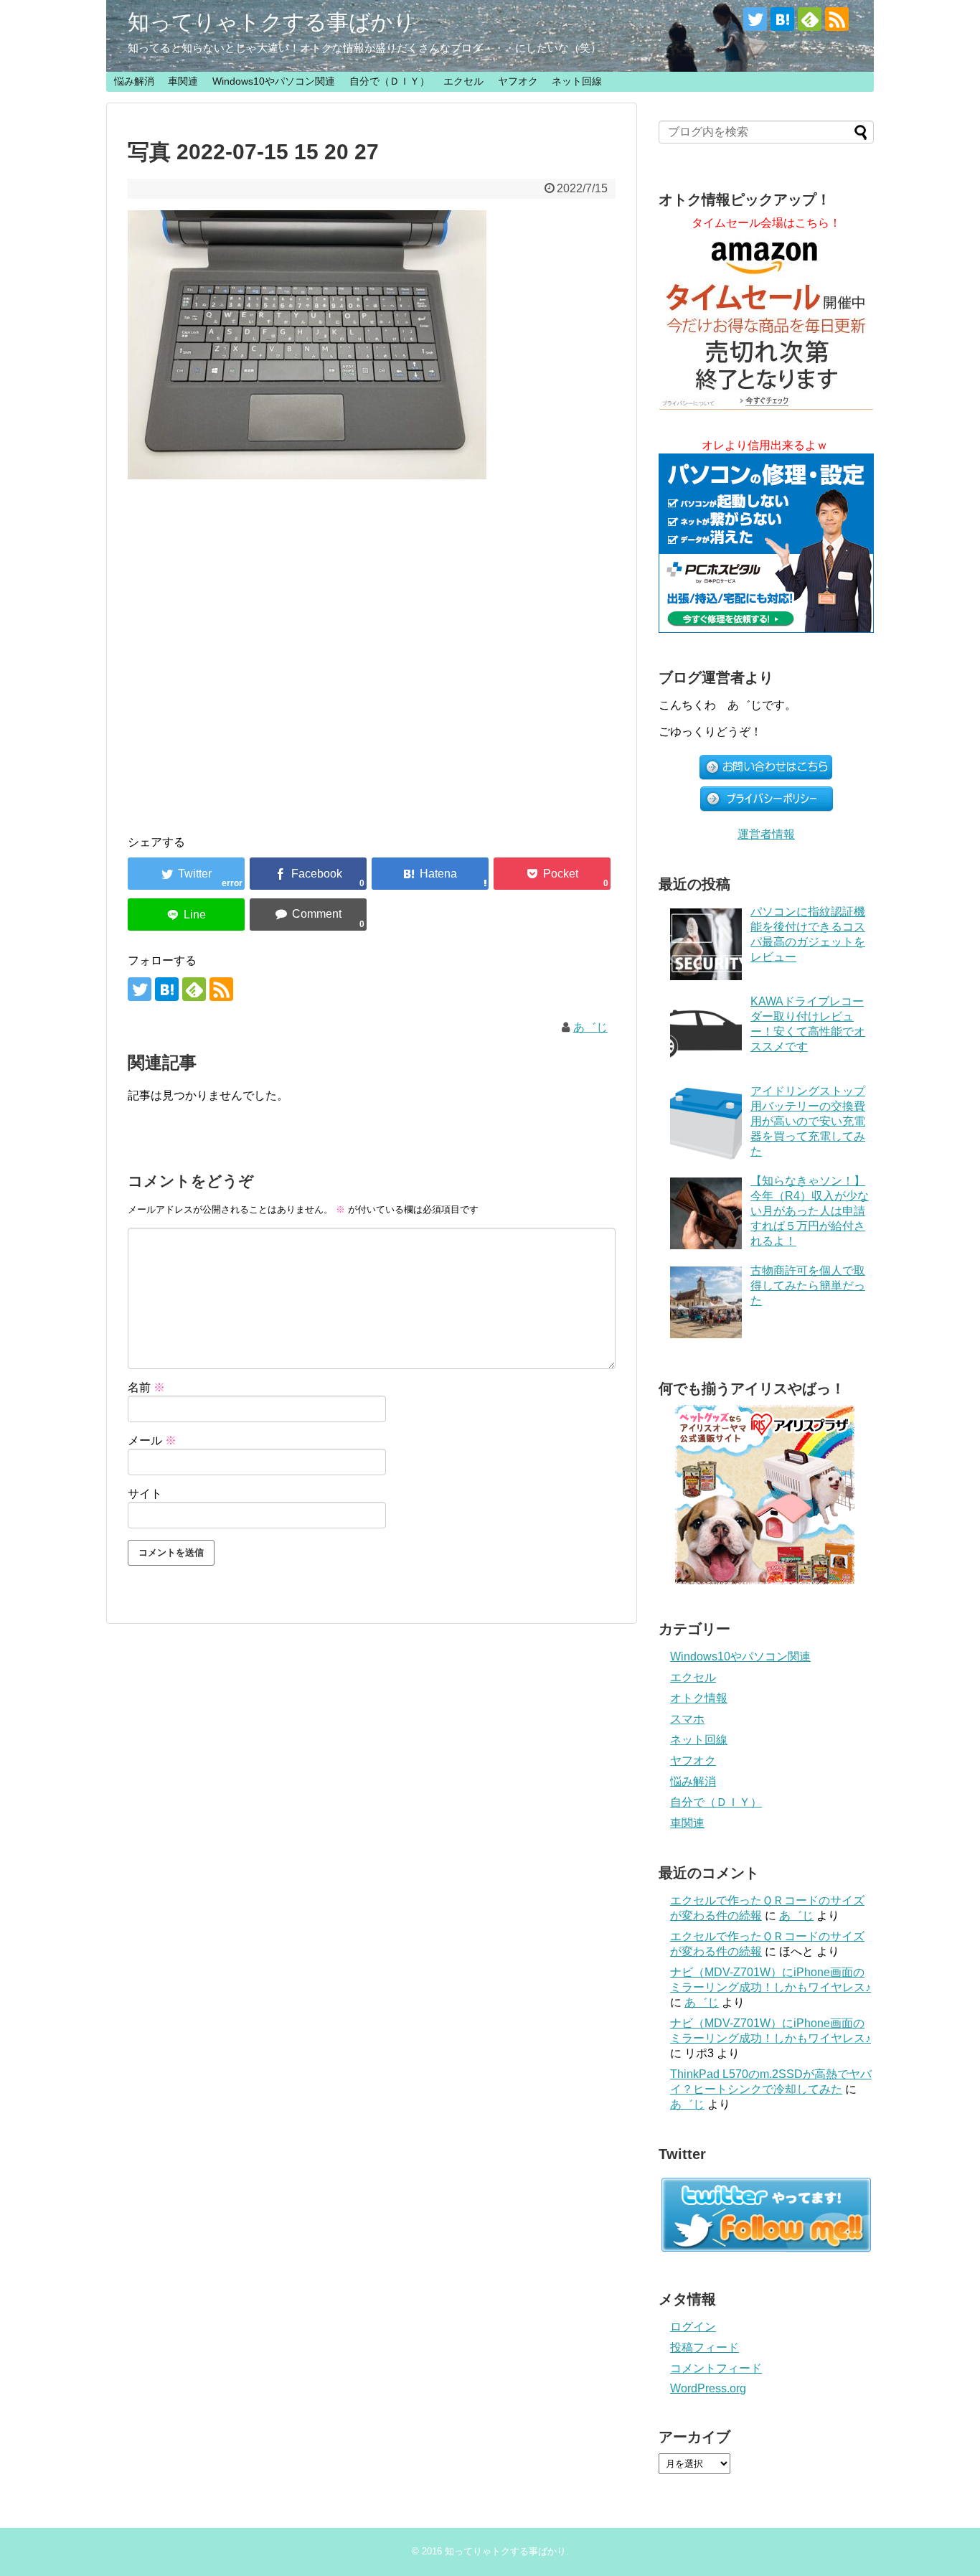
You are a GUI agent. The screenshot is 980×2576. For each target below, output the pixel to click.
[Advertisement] (372, 643)
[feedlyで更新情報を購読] (810, 19)
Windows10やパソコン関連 (274, 81)
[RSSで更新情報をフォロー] (837, 19)
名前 (146, 1387)
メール (152, 1440)
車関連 (183, 81)
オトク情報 (699, 1698)
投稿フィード (705, 2347)
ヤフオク (518, 81)
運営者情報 (766, 834)
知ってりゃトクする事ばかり (272, 22)
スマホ (687, 1719)
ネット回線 (577, 81)
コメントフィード (716, 2368)
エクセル (463, 81)
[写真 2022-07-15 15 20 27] (430, 874)
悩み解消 (134, 81)
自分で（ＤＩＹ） (390, 81)
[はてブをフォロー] (782, 19)
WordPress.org (708, 2388)
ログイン (693, 2327)
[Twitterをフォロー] (755, 19)
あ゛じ (590, 1027)
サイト (145, 1494)
